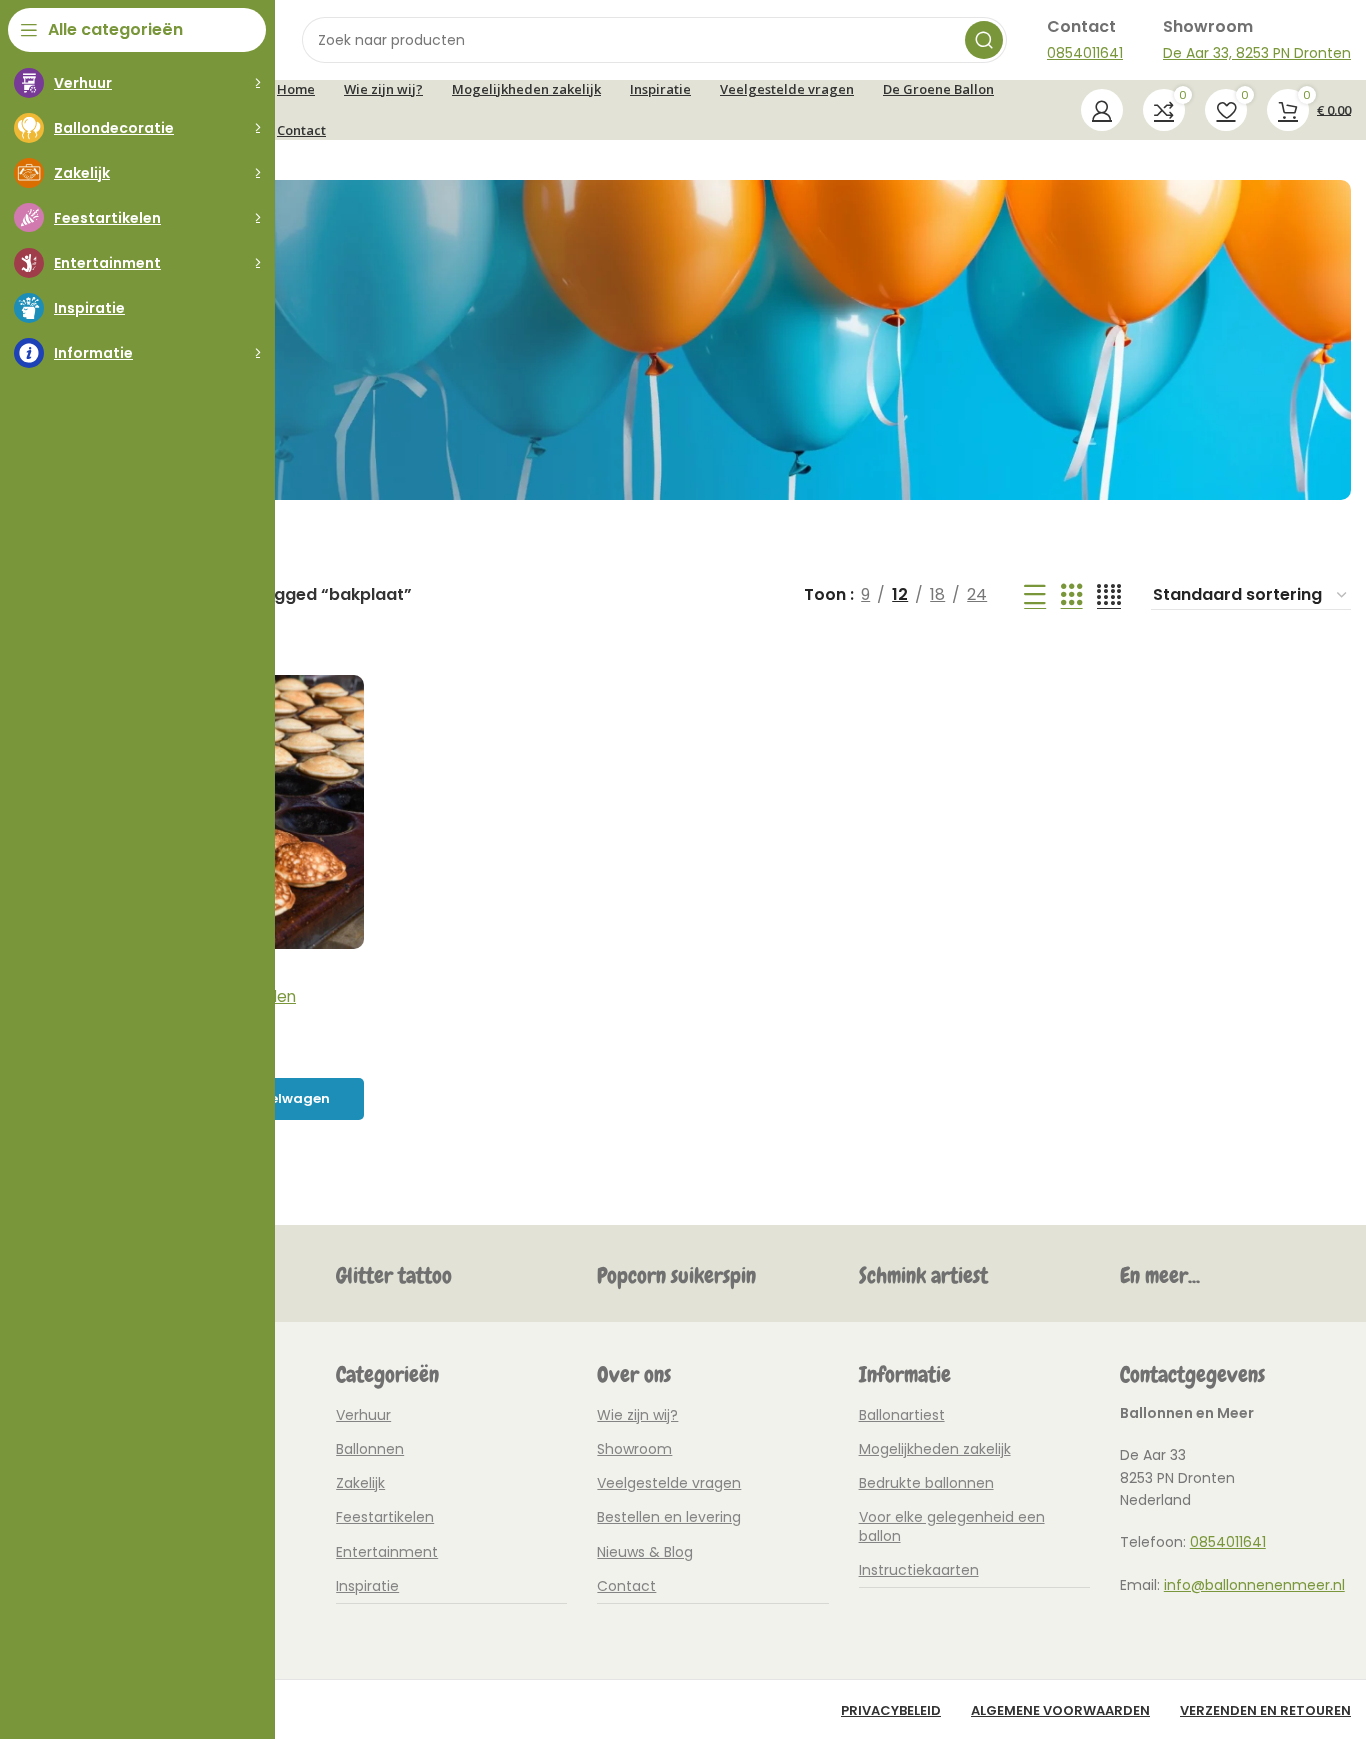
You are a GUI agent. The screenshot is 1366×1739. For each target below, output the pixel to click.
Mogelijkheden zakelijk (935, 1449)
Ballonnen (370, 1449)
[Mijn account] (1102, 110)
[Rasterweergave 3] (1072, 595)
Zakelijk (360, 1483)
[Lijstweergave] (1035, 595)
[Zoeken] (984, 40)
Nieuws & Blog (645, 1552)
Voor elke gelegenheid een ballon (952, 1526)
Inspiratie (367, 1586)
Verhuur (363, 1415)
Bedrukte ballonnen (926, 1483)
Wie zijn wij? (637, 1415)
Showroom (634, 1449)
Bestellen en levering (669, 1517)
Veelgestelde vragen (669, 1483)
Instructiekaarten (919, 1570)
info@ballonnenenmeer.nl (1254, 1585)
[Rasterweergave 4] (1109, 595)
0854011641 (1228, 1542)
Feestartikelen (385, 1517)
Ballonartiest (902, 1415)
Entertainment (387, 1552)
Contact (626, 1586)
